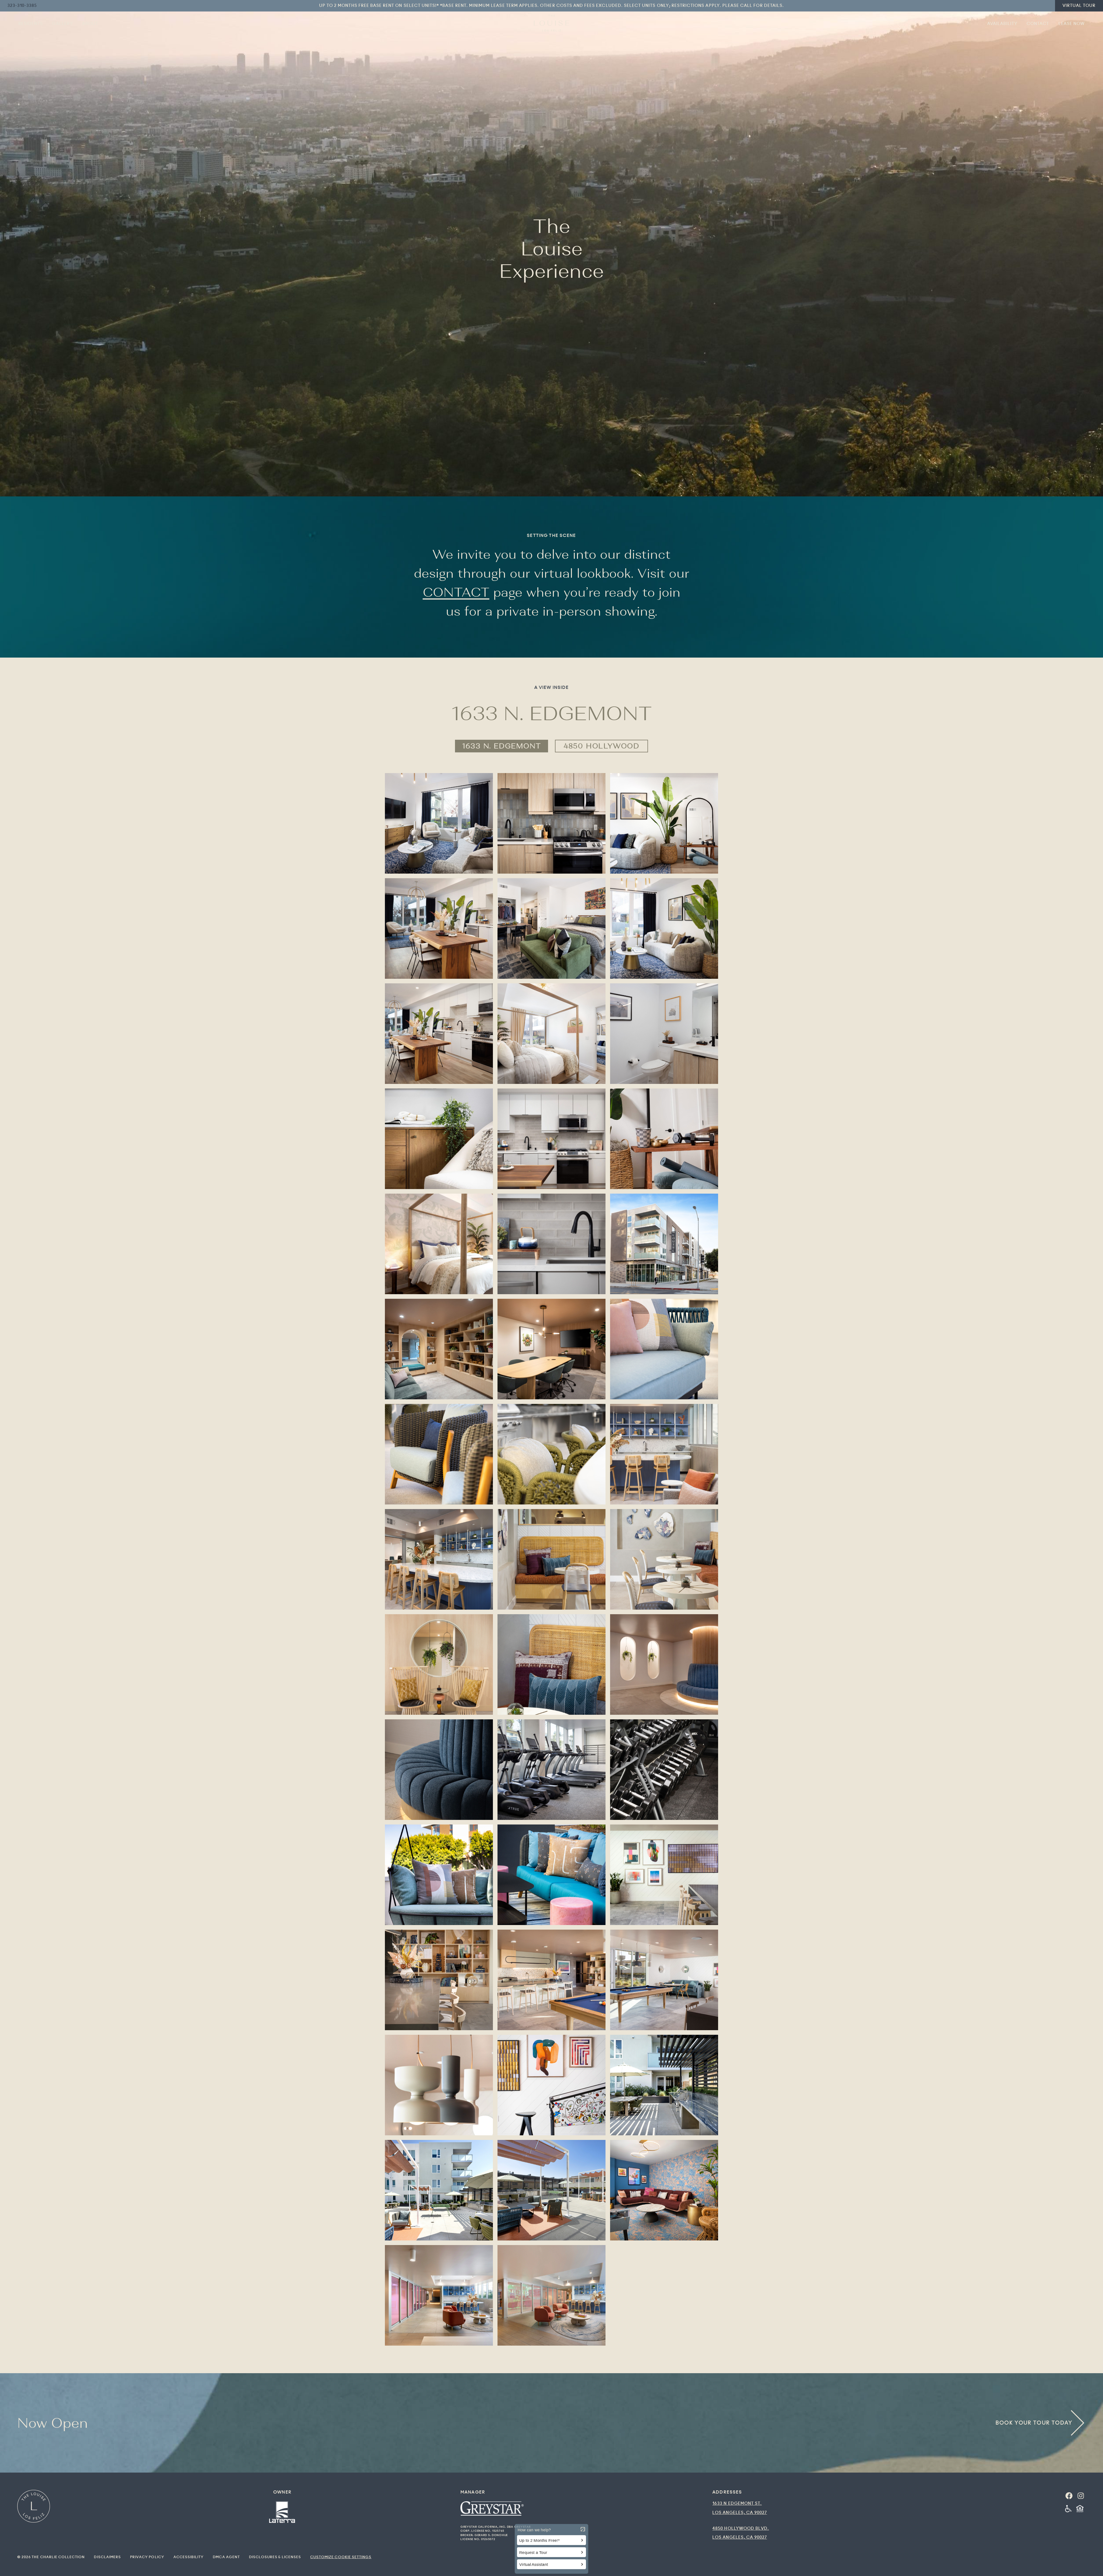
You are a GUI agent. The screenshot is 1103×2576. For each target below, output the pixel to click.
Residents (31, 24)
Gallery (62, 24)
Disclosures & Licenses (275, 2557)
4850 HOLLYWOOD (601, 746)
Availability (1002, 24)
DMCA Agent (226, 2557)
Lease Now (1072, 24)
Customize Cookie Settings (341, 2557)
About (90, 24)
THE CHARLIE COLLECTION (58, 2557)
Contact (1038, 24)
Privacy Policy (147, 2557)
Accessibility (189, 2557)
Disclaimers (107, 2557)
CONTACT (456, 592)
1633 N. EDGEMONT (502, 746)
